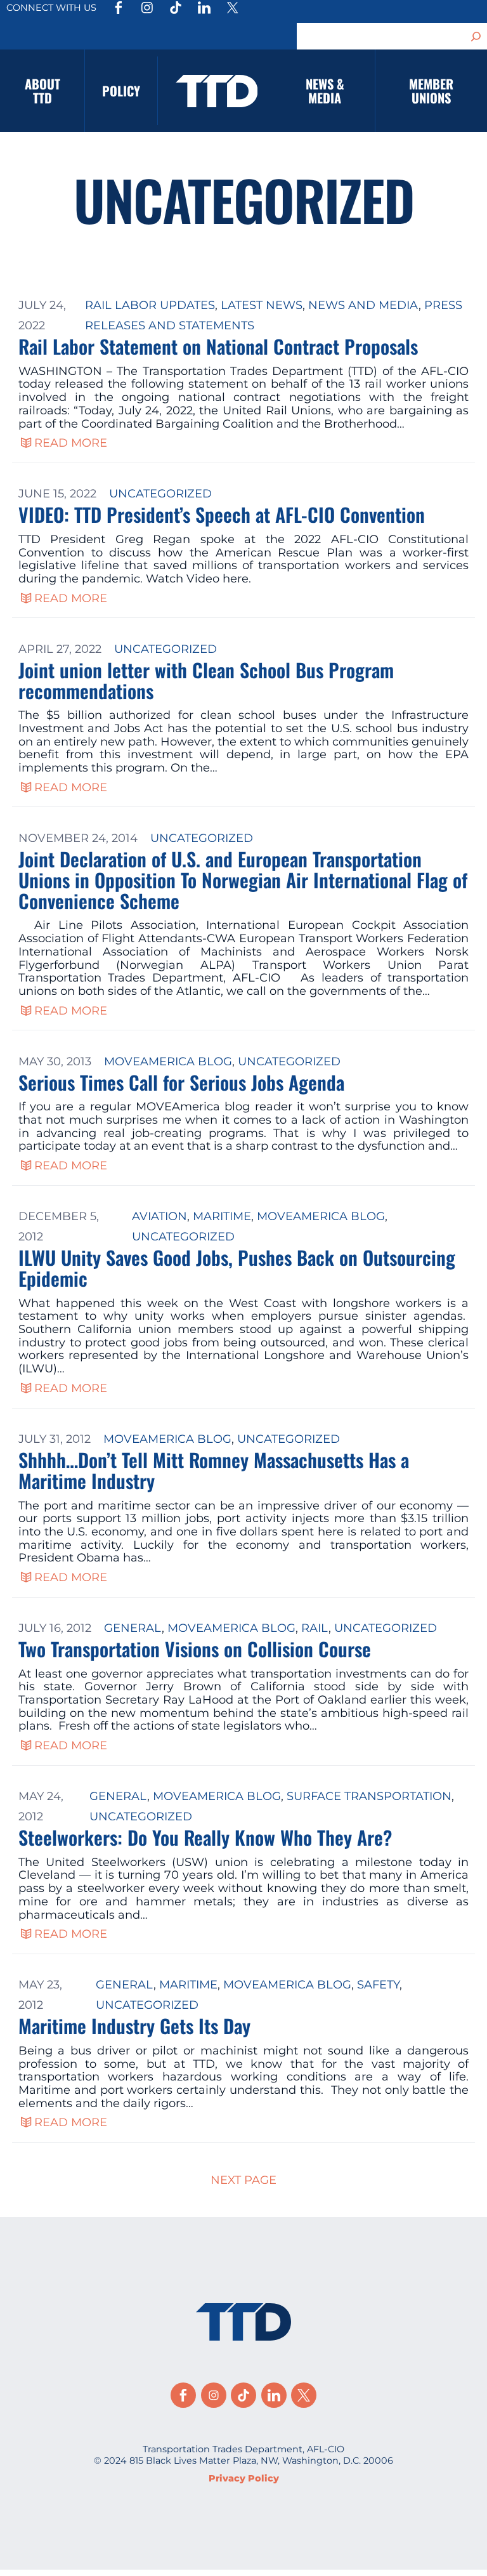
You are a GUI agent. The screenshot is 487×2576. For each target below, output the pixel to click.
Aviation (159, 1216)
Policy (121, 91)
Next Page (243, 2180)
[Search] (476, 36)
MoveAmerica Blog (168, 1061)
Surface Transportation (369, 1796)
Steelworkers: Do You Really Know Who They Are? (205, 1837)
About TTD (42, 91)
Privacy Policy (244, 2478)
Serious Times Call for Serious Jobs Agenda (181, 1082)
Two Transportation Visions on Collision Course (195, 1649)
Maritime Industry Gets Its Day (134, 2026)
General (133, 1628)
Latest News (262, 305)
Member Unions (431, 91)
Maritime (222, 1216)
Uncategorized (160, 494)
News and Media (363, 305)
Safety (378, 1985)
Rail (315, 1628)
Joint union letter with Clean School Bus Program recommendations (206, 680)
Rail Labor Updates (150, 305)
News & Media (325, 91)
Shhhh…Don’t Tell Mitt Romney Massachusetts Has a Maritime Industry (214, 1470)
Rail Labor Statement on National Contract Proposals (218, 346)
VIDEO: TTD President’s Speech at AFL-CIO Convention (222, 514)
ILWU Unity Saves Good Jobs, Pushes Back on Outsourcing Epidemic (237, 1268)
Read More (71, 443)
